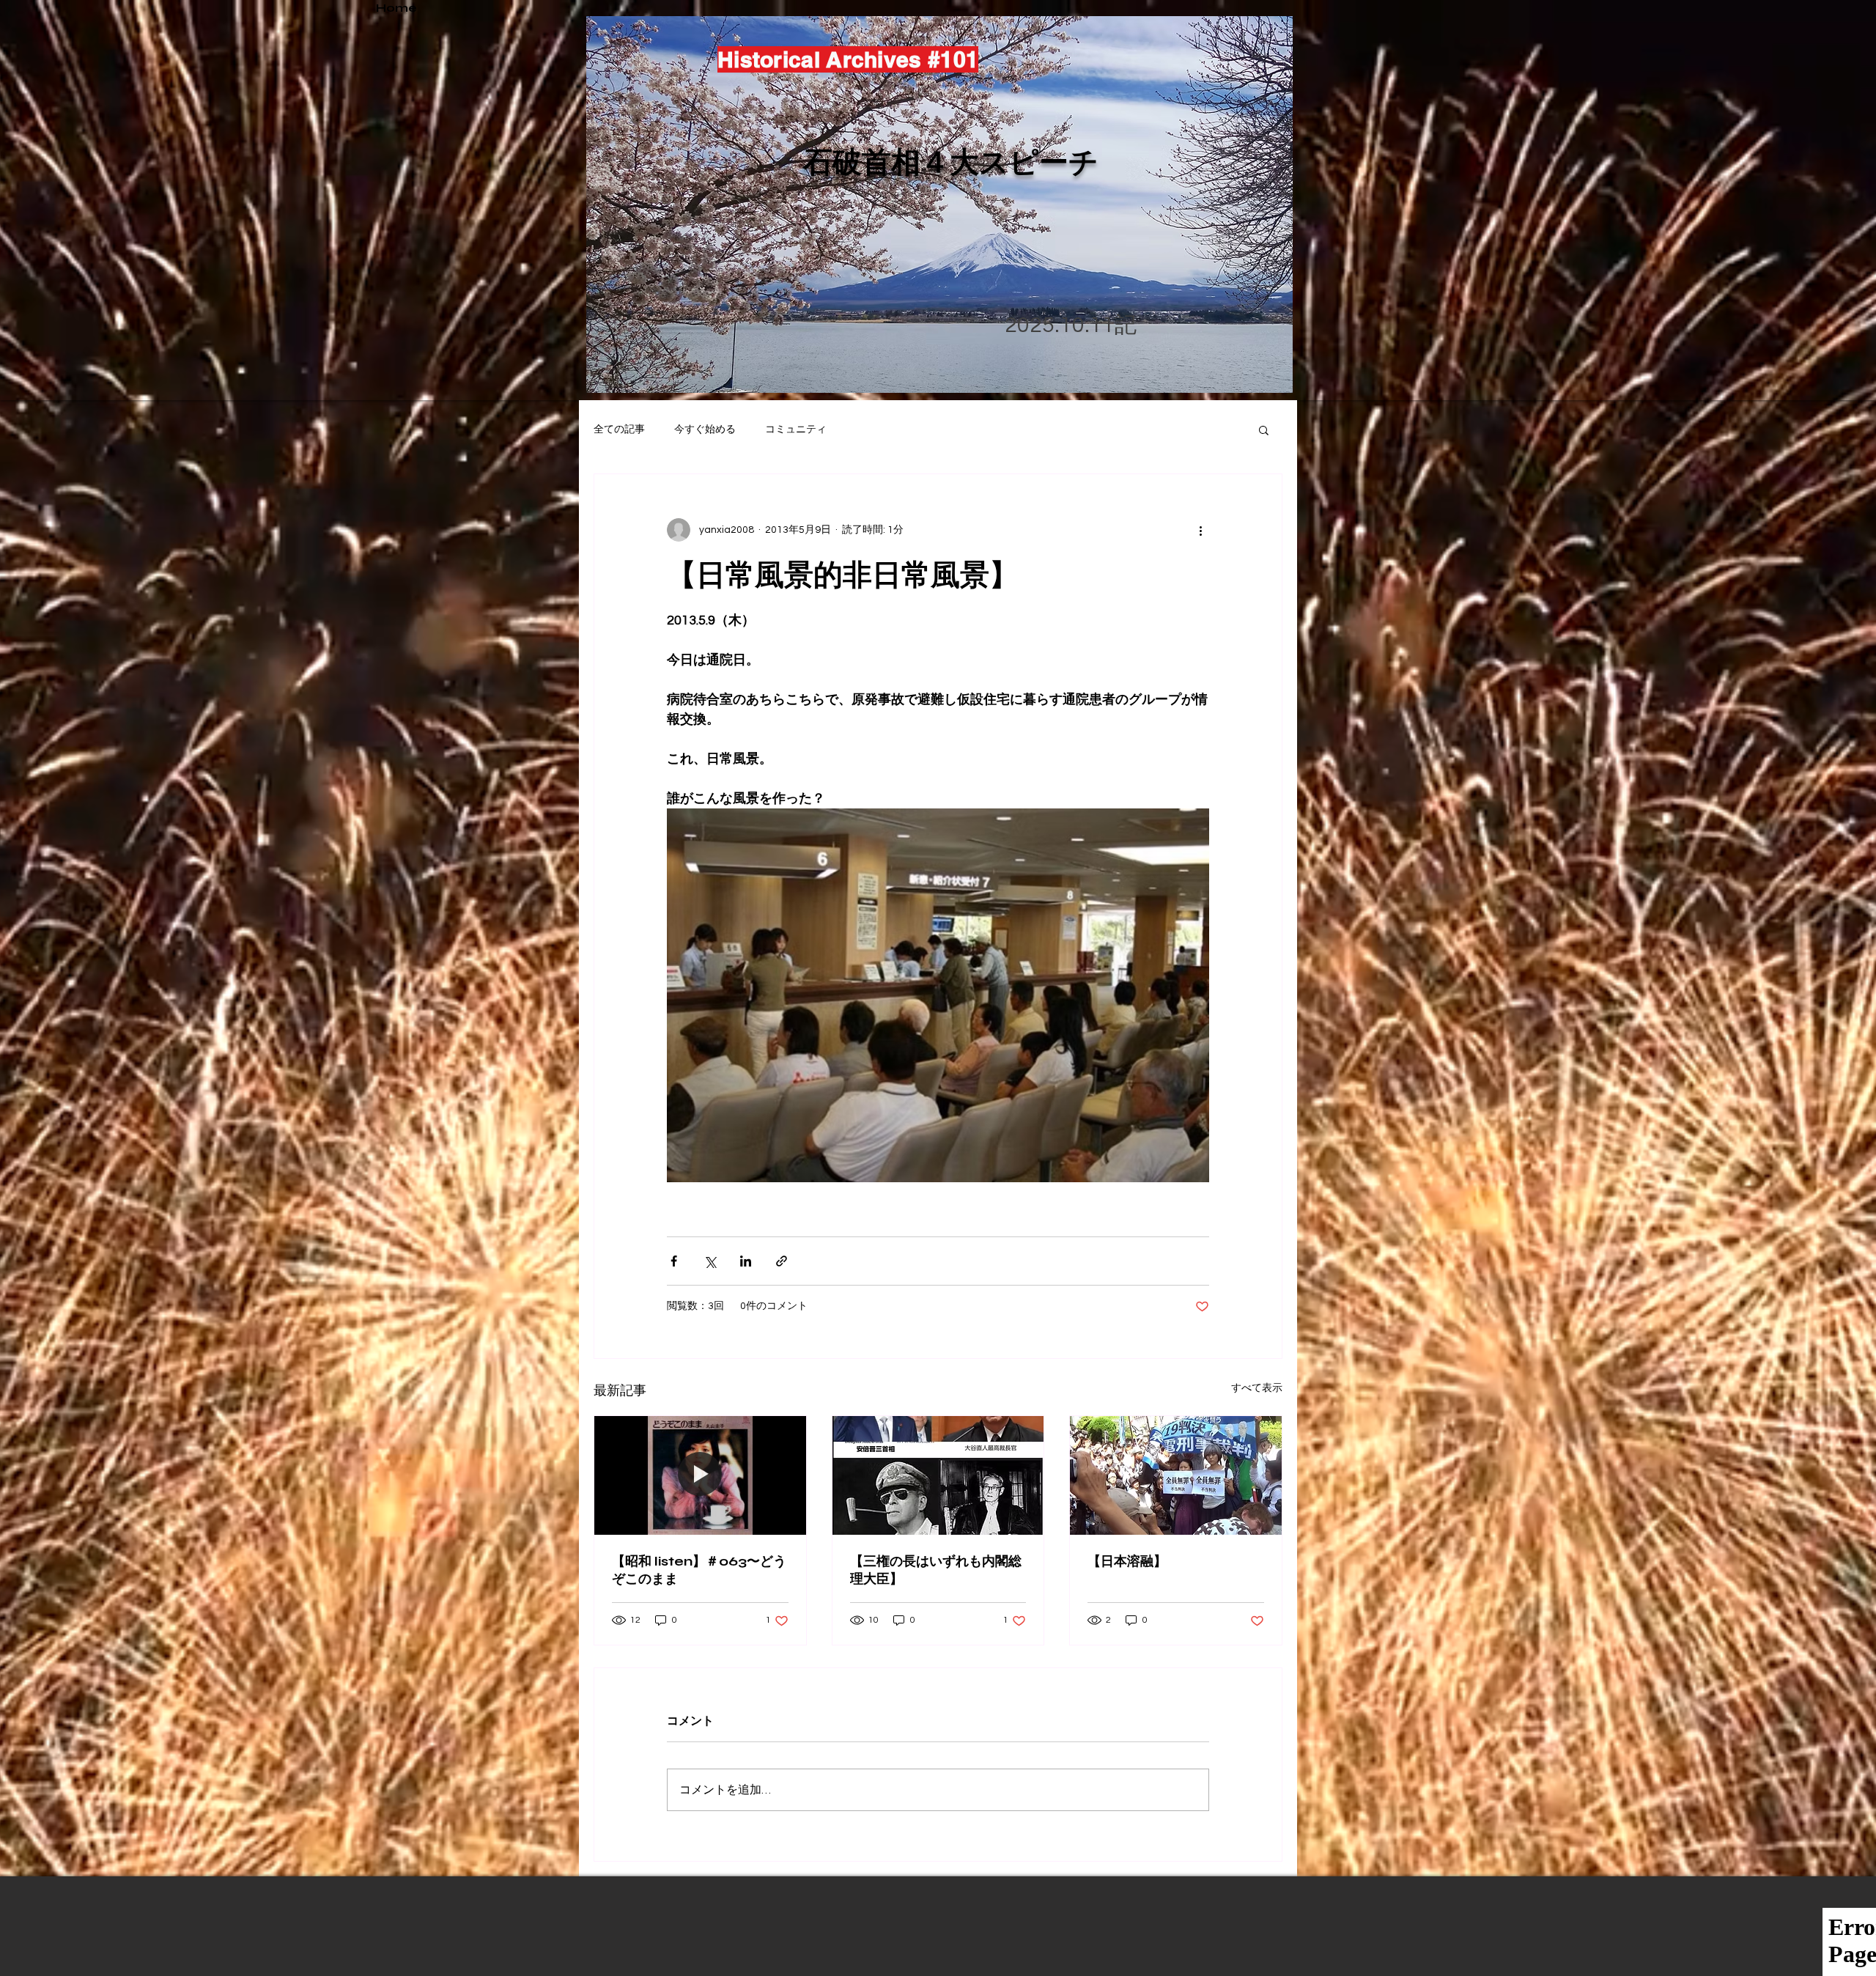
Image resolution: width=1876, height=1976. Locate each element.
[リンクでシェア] (782, 1261)
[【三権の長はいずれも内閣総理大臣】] (938, 1475)
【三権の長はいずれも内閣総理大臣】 (936, 1570)
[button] (1264, 430)
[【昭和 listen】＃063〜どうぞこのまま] (700, 1475)
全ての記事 (619, 430)
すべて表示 (1257, 1388)
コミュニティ (796, 430)
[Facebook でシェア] (674, 1261)
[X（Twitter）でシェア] (710, 1261)
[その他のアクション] (1200, 530)
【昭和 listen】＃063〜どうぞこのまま (699, 1570)
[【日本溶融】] (1176, 1475)
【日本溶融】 (1127, 1561)
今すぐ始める (705, 430)
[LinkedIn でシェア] (746, 1261)
